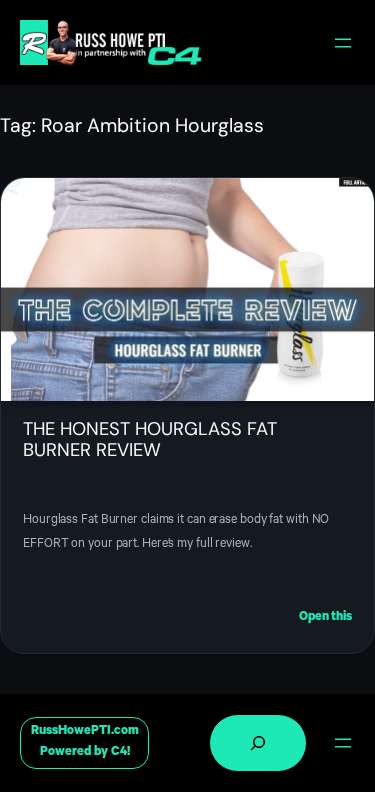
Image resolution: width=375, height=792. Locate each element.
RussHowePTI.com (85, 732)
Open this (325, 619)
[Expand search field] (258, 743)
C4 (119, 753)
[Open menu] (343, 43)
